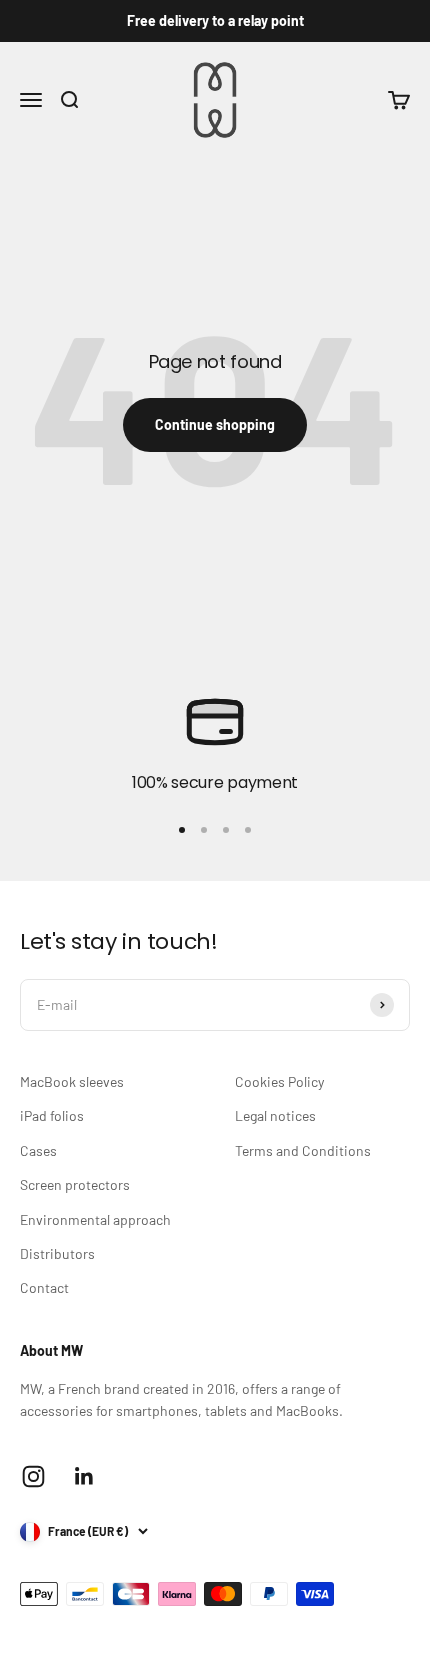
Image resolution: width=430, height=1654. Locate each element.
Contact (44, 1287)
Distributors (57, 1253)
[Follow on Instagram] (33, 1476)
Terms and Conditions (303, 1150)
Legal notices (275, 1115)
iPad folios (52, 1115)
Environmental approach (95, 1219)
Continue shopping (215, 424)
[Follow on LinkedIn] (84, 1476)
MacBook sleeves (72, 1081)
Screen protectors (75, 1184)
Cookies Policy (279, 1081)
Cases (38, 1150)
